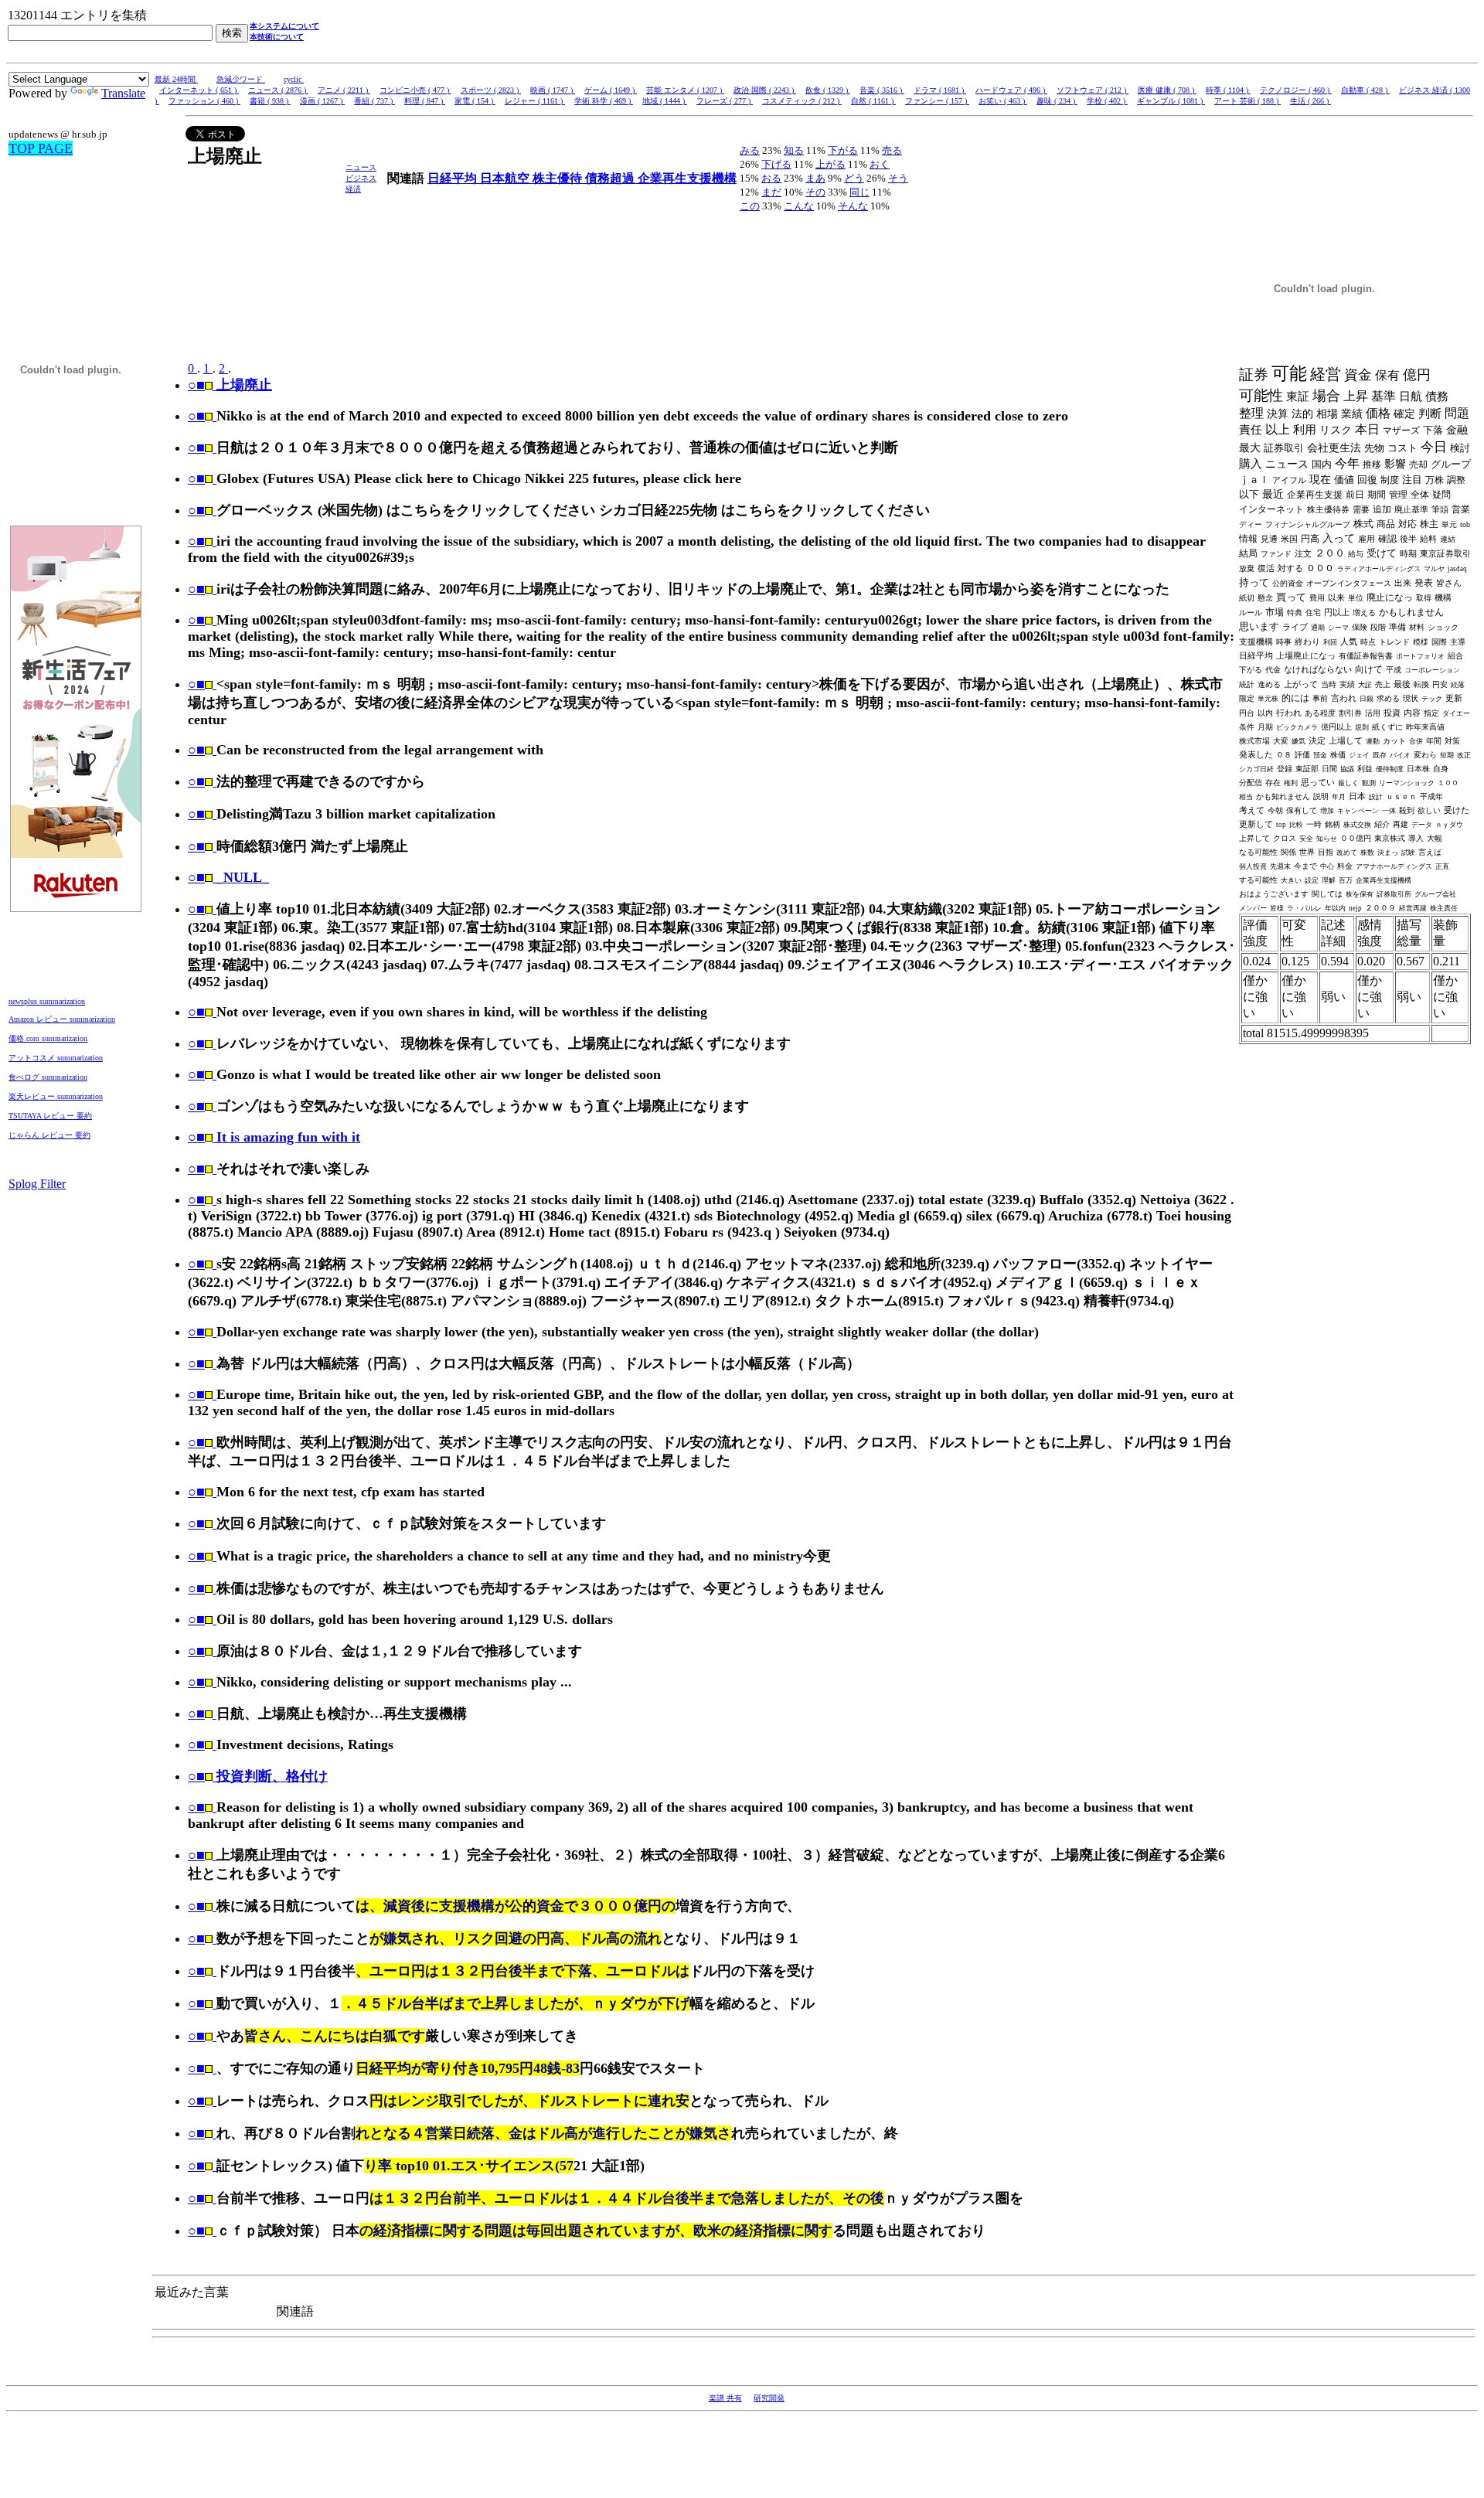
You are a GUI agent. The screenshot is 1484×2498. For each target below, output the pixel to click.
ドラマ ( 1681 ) (940, 90)
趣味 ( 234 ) (1057, 101)
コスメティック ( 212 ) (802, 101)
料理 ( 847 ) (425, 101)
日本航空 (506, 178)
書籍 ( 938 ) (270, 101)
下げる (776, 164)
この (750, 206)
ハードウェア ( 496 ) (1011, 90)
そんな (853, 206)
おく (880, 164)
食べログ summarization (48, 1077)
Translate (123, 93)
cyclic (294, 79)
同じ (859, 192)
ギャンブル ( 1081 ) (1171, 101)
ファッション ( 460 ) (204, 101)
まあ (815, 178)
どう (854, 178)
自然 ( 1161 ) (873, 101)
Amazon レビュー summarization (62, 1019)
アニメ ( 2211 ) (344, 90)
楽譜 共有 (725, 2398)
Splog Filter (37, 1184)
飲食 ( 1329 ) (828, 90)
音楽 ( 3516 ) (882, 90)
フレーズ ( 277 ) (725, 101)
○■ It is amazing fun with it (274, 1137)
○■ (196, 416)
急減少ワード (241, 79)
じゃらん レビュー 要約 (49, 1135)
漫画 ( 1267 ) (322, 101)
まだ (771, 192)
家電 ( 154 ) (475, 101)
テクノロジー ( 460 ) (1296, 90)
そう (898, 178)
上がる (830, 164)
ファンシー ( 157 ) (937, 101)
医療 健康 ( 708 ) (1167, 90)
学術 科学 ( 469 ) (604, 101)
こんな (799, 206)
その (815, 192)
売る (892, 150)
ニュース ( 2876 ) (278, 90)
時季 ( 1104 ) (1228, 90)
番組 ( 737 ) (374, 101)
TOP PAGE (41, 148)
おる (771, 178)
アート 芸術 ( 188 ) (1247, 101)
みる (750, 150)
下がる (843, 150)
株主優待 (559, 178)
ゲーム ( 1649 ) (611, 90)
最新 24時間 (176, 79)
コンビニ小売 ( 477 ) (415, 90)
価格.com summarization (48, 1038)
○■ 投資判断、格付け (258, 1776)
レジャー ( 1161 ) (535, 101)
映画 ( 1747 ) (553, 90)
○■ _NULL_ (228, 877)
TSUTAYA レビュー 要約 (50, 1116)
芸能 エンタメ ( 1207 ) (685, 90)
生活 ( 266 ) (1310, 101)
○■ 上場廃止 (230, 385)
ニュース (361, 167)
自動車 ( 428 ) (1365, 90)
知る (794, 150)
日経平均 (454, 178)
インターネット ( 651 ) (199, 90)
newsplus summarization (47, 1001)
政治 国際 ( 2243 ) (765, 90)
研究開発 (769, 2398)
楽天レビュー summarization (56, 1096)
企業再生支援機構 (687, 178)
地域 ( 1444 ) (665, 101)
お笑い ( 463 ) (1003, 101)
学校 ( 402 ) (1107, 101)
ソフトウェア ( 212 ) (1093, 90)
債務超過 (611, 178)
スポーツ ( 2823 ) (491, 90)
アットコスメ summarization (56, 1058)
